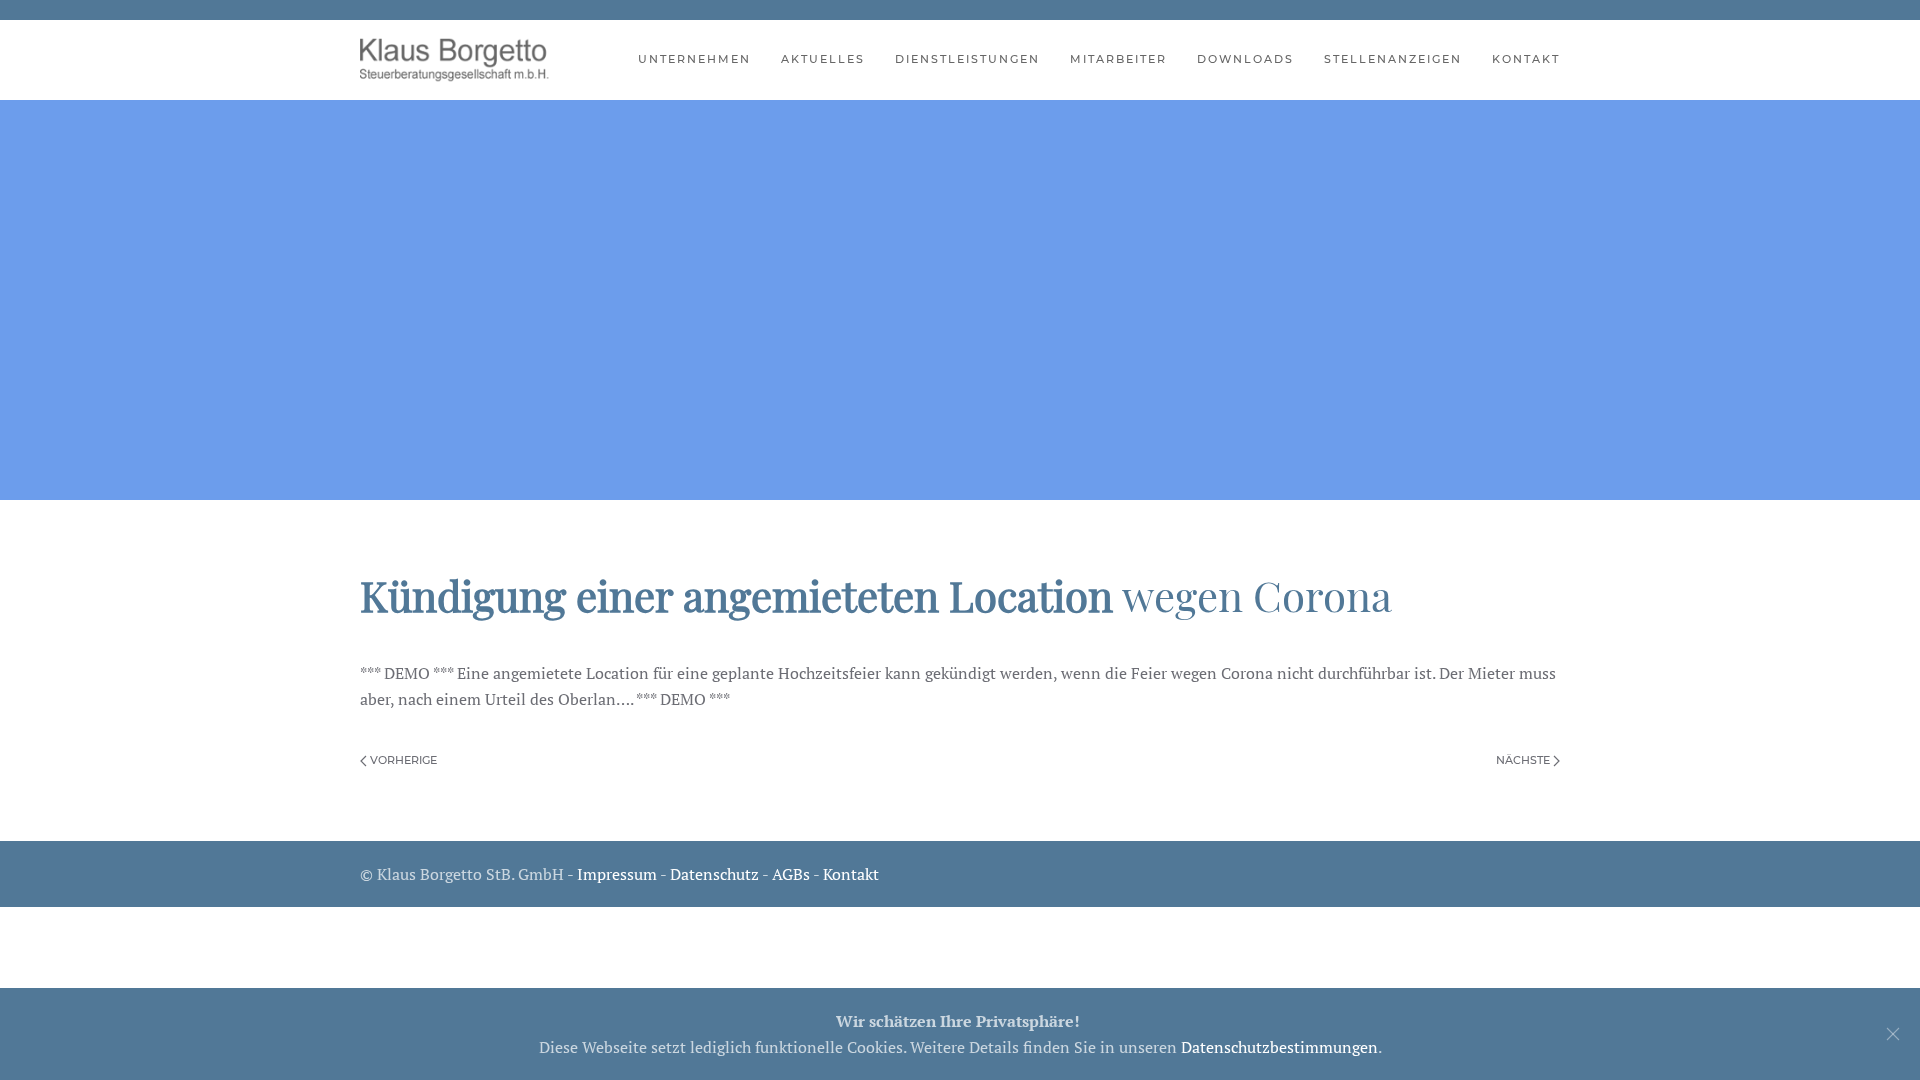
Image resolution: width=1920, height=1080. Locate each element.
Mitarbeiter (1118, 59)
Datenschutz (714, 874)
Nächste (1524, 760)
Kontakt (1526, 59)
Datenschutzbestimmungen (1279, 1047)
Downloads (1245, 59)
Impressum (617, 874)
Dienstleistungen (967, 59)
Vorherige (402, 760)
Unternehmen (694, 59)
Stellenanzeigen (1393, 59)
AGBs (791, 874)
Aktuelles (823, 59)
